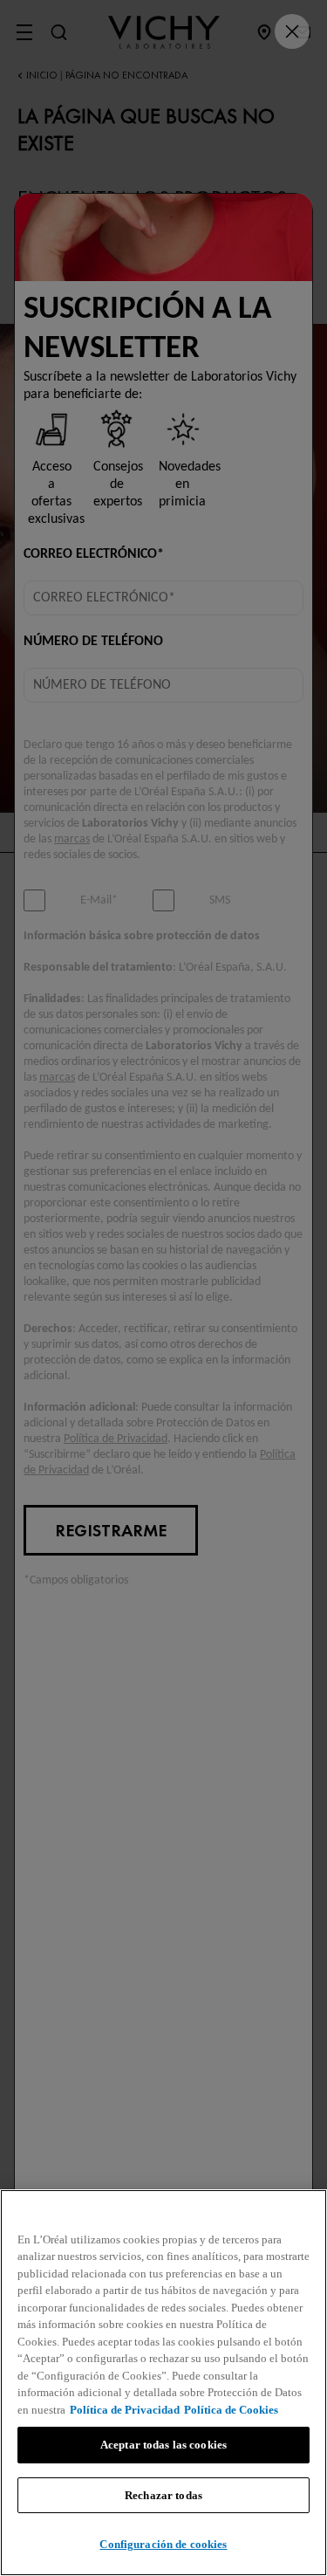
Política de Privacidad (125, 2410)
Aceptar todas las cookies (163, 2445)
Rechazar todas (163, 2495)
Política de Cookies (231, 2410)
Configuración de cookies (163, 2544)
